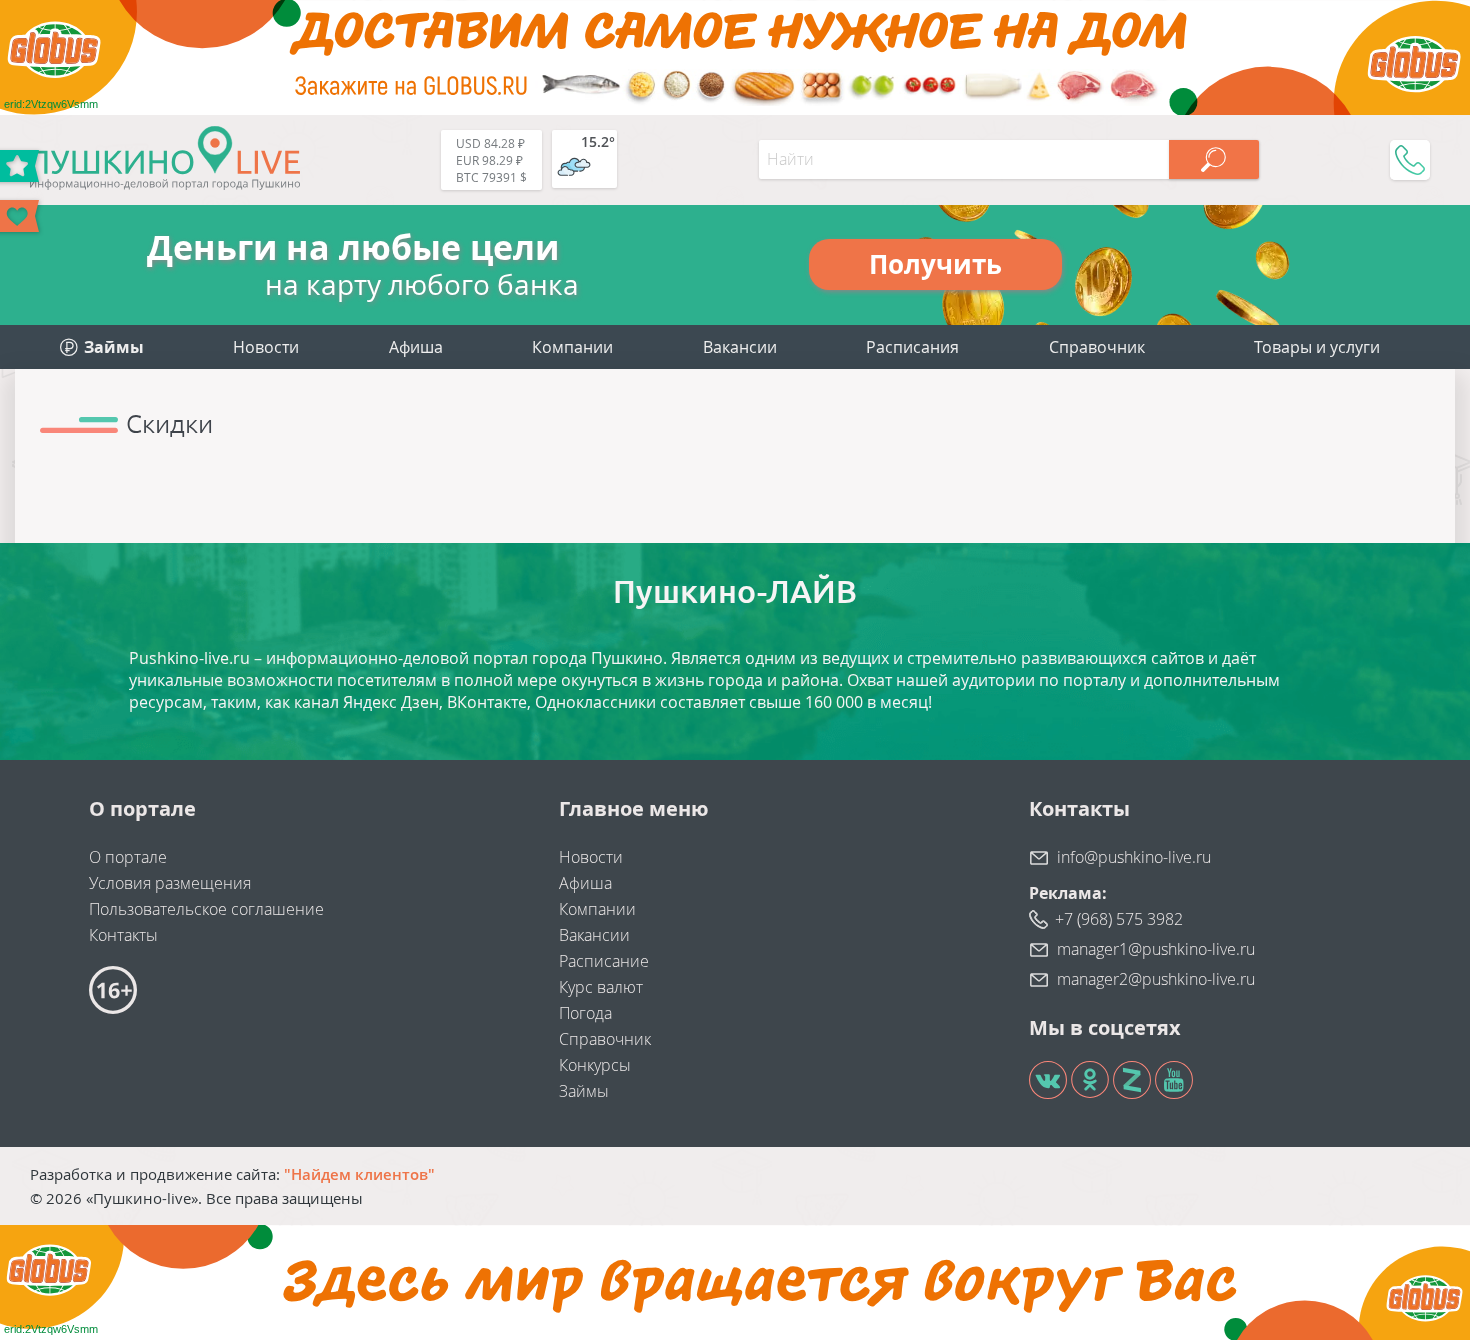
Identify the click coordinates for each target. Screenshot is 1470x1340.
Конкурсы (595, 1065)
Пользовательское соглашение (206, 909)
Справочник (1097, 347)
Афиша (416, 347)
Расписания (912, 347)
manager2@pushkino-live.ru (1156, 979)
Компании (572, 347)
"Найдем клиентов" (359, 1174)
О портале (128, 857)
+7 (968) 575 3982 (1119, 919)
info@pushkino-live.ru (1134, 857)
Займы (584, 1091)
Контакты (123, 935)
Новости (266, 347)
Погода (585, 1013)
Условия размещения (170, 883)
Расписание (604, 961)
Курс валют (601, 987)
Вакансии (740, 347)
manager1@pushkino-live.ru (1156, 949)
